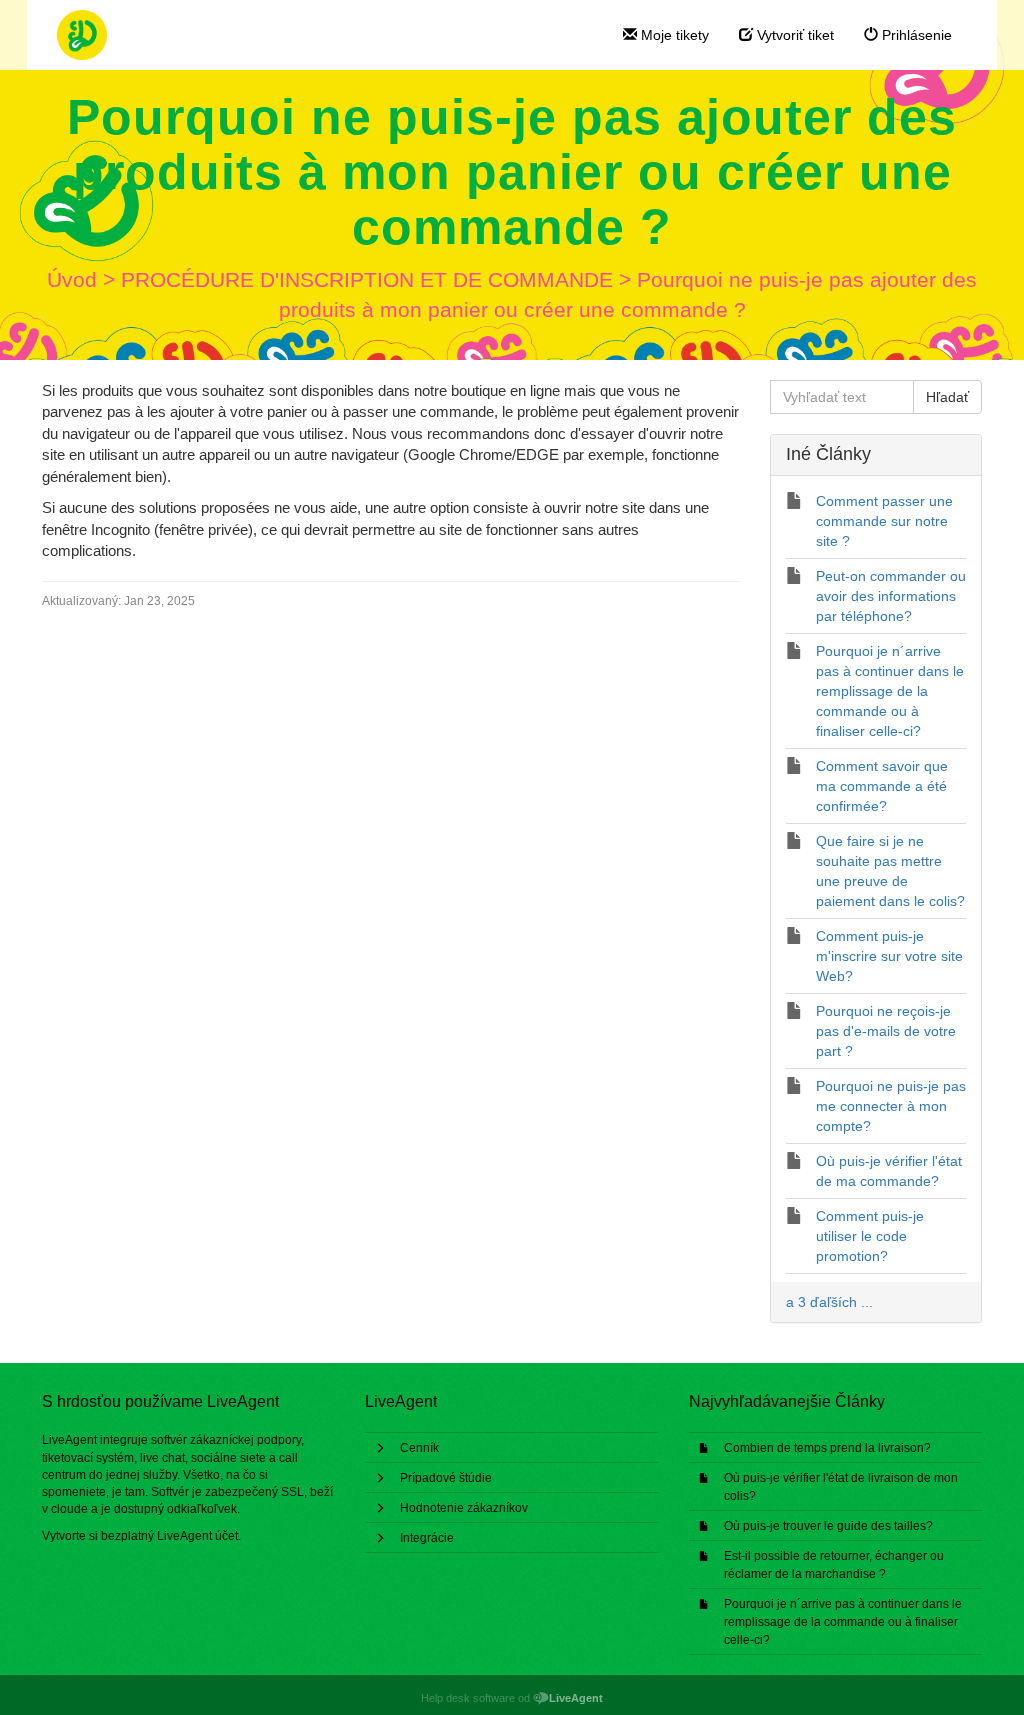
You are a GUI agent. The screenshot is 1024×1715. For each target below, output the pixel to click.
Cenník (419, 1448)
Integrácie (427, 1538)
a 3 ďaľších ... (829, 1302)
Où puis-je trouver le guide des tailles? (828, 1526)
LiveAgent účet (197, 1536)
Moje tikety (673, 35)
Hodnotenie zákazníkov (464, 1508)
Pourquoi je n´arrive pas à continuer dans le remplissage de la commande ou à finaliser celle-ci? (843, 1622)
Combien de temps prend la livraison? (827, 1448)
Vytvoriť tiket (793, 35)
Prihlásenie (915, 35)
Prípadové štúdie (446, 1478)
